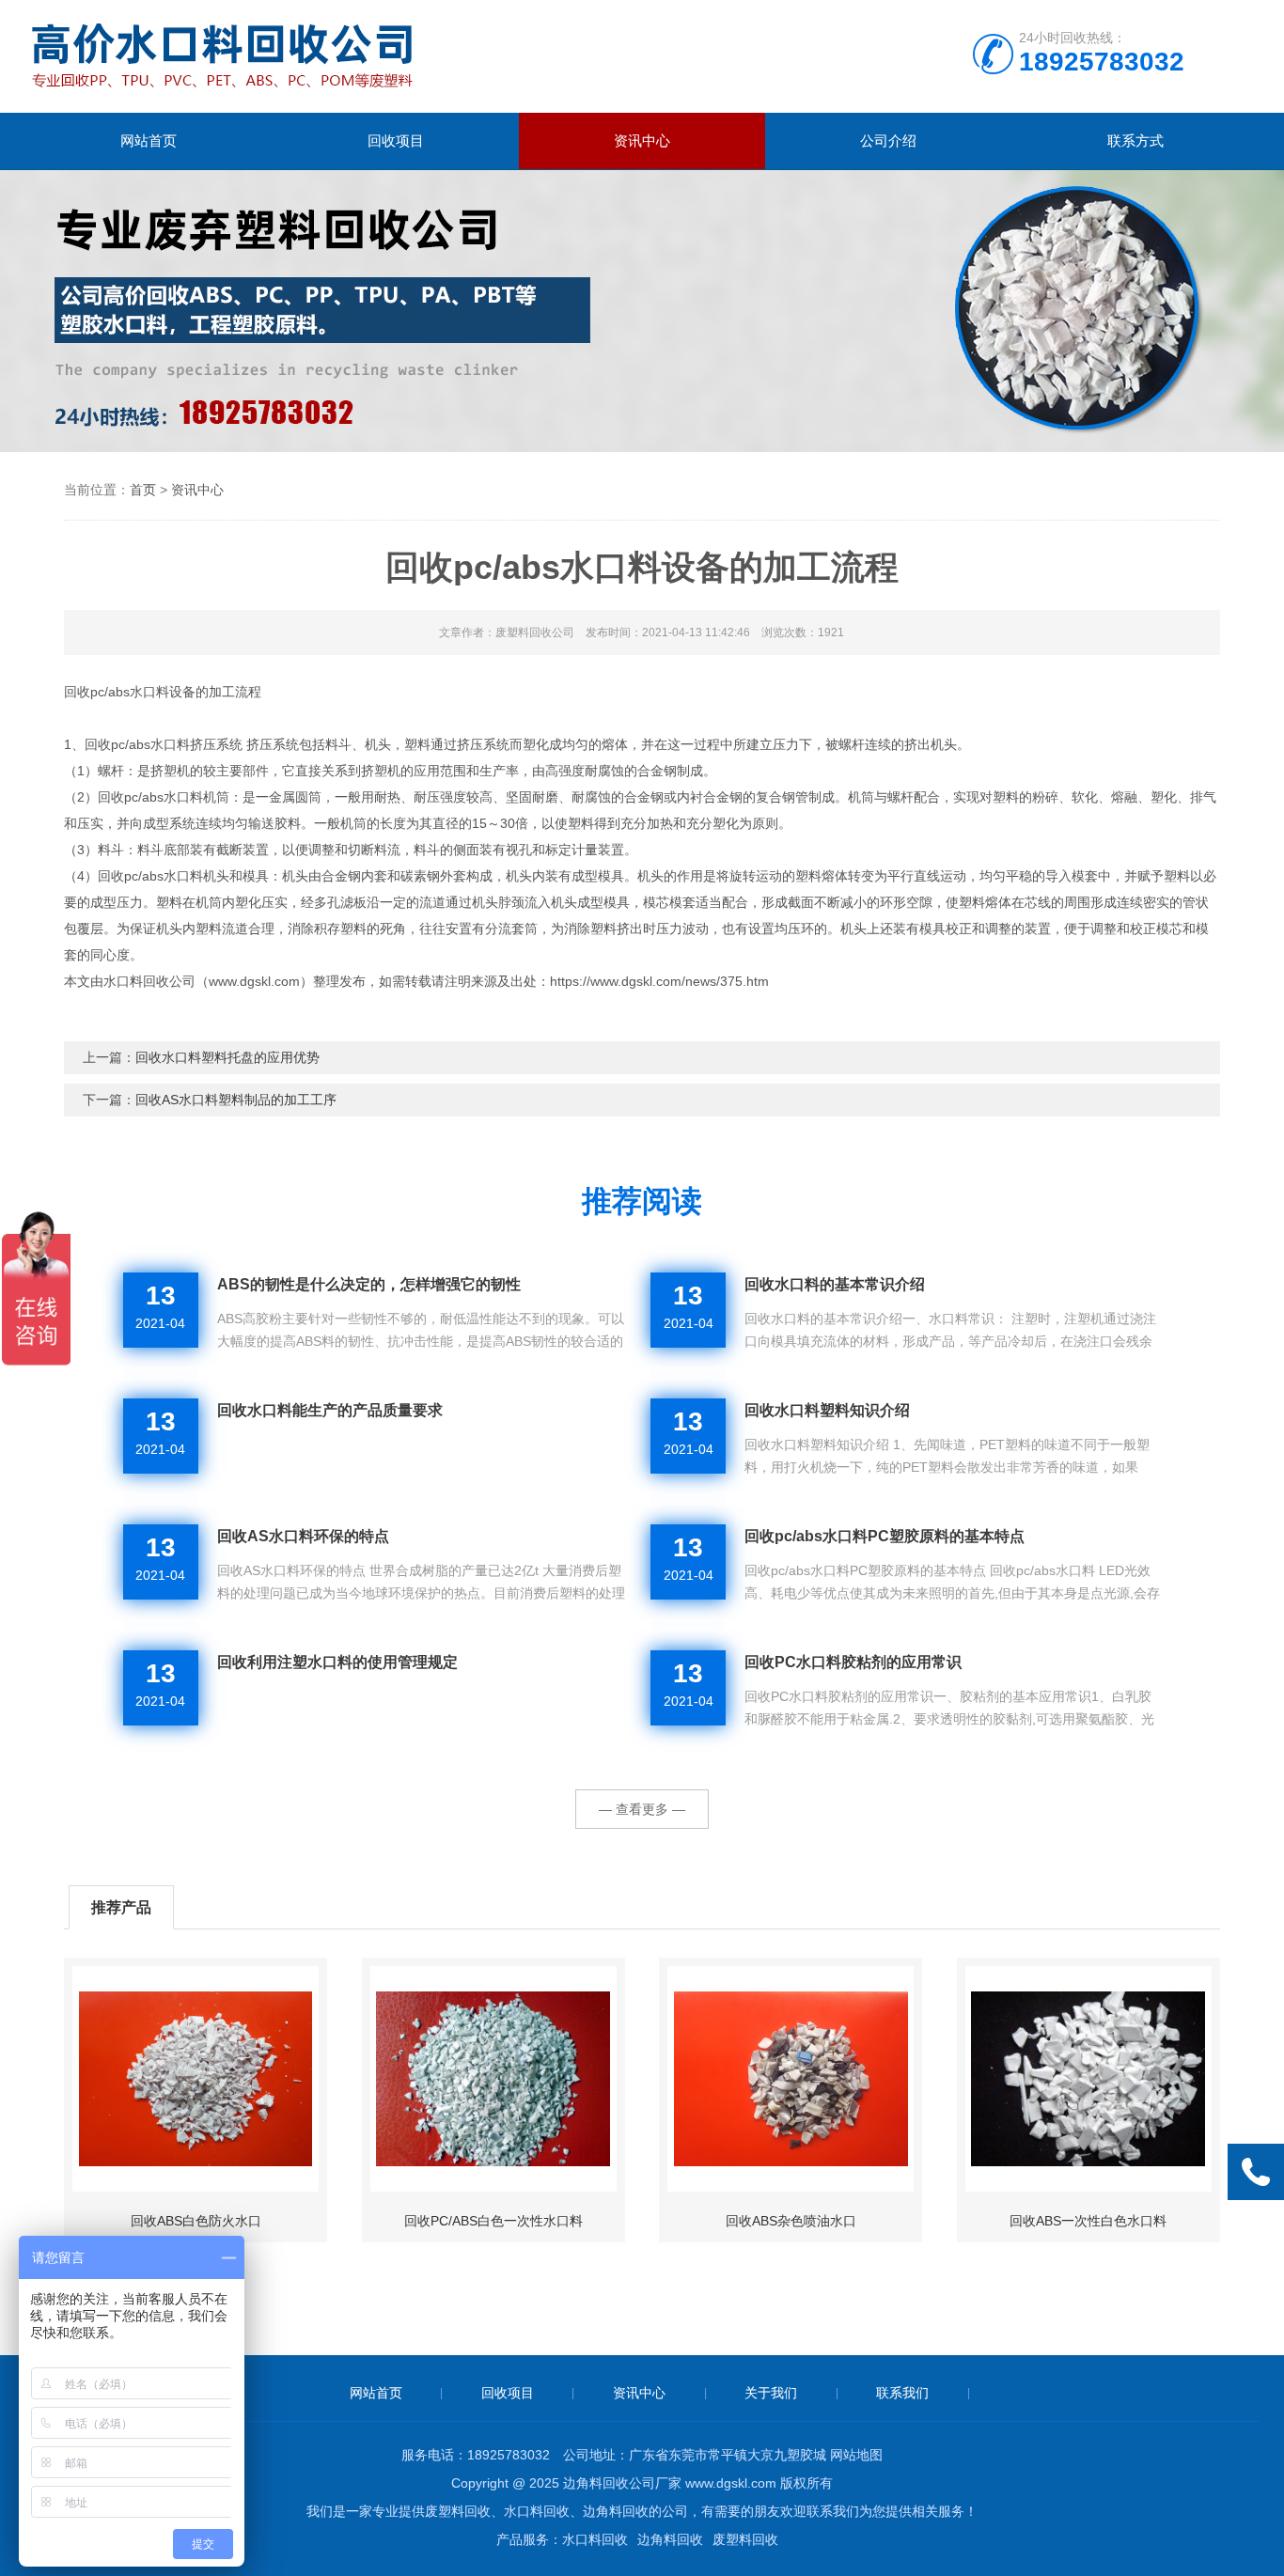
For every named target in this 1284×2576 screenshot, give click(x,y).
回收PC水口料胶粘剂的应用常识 (853, 1662)
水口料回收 (595, 2539)
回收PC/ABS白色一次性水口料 (493, 2221)
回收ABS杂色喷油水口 (791, 2221)
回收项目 (396, 141)
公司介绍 (888, 141)
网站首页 (149, 141)
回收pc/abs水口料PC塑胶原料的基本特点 (885, 1536)
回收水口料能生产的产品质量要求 (330, 1410)
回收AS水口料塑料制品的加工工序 (236, 1100)
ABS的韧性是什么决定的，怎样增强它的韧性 (369, 1284)
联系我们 (902, 2393)
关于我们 (771, 2393)
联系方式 (1135, 141)
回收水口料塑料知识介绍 (827, 1410)
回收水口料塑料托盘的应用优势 (227, 1057)
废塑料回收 (745, 2539)
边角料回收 (670, 2539)
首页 (143, 490)
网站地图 (856, 2455)
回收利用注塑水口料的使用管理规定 (337, 1662)
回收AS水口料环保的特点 (303, 1536)
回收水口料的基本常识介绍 (835, 1284)
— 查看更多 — (642, 1809)
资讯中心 (642, 141)
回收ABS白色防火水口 (196, 2221)
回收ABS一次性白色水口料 (1088, 2221)
